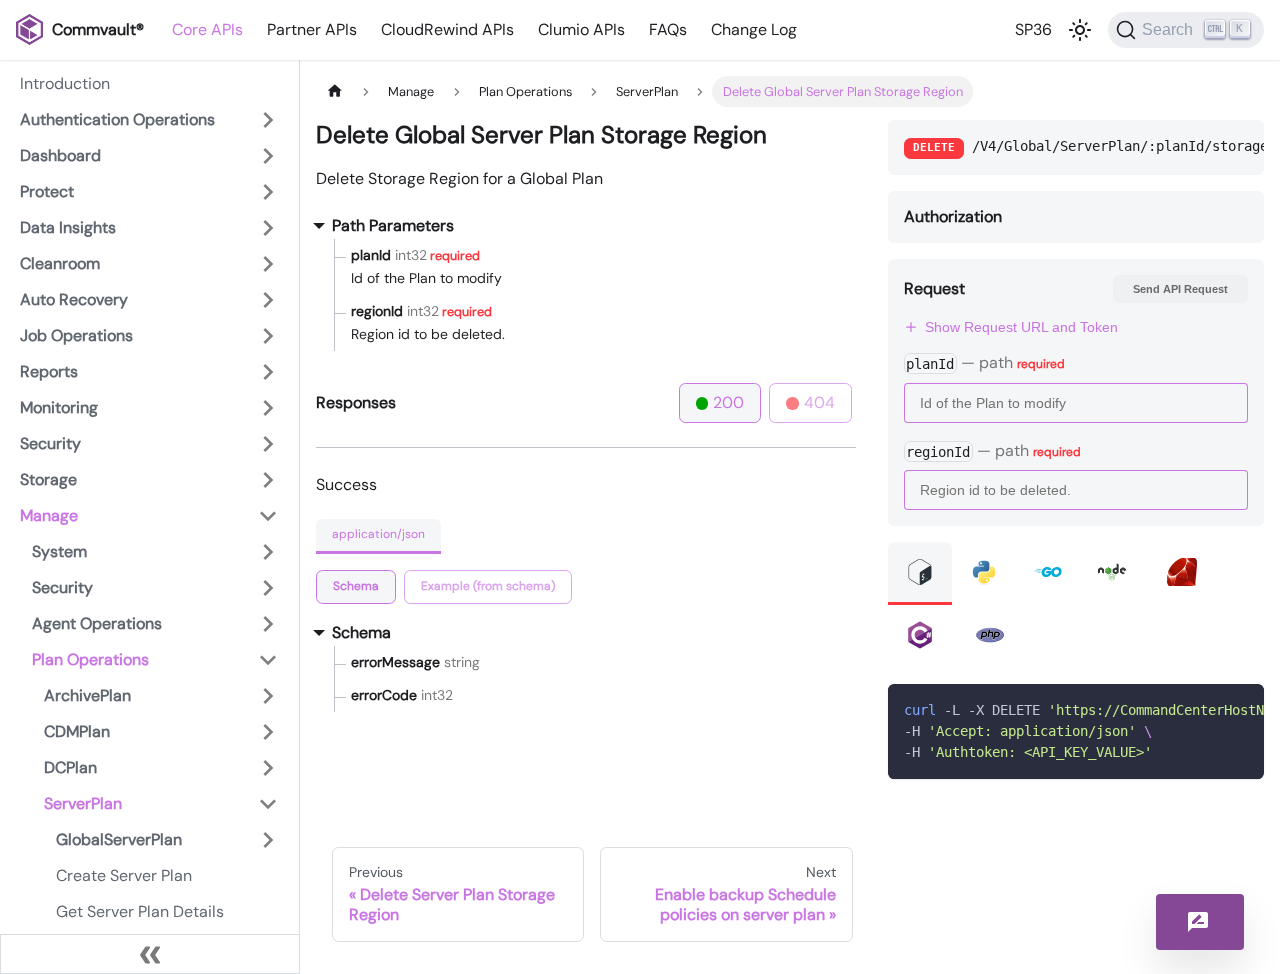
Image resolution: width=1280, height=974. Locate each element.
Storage (48, 479)
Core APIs (207, 29)
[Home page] (335, 91)
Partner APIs (312, 29)
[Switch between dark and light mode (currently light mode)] (1080, 30)
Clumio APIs (581, 29)
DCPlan (70, 767)
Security (50, 443)
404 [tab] (819, 402)
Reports (49, 371)
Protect (47, 191)
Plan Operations (90, 659)
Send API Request (1180, 289)
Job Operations (76, 335)
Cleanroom (60, 263)
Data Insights (68, 227)
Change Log (754, 29)
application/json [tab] (378, 534)
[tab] (356, 587)
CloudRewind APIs (447, 29)
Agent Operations (97, 623)
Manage (49, 515)
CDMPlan (77, 731)
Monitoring (59, 407)
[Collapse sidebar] (150, 954)
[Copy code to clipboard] (1239, 709)
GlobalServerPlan (119, 839)
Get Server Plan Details (140, 911)
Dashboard (60, 155)
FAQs (668, 29)
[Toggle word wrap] (1203, 709)
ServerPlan (83, 803)
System (59, 551)
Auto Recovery (74, 299)
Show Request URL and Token (1021, 327)
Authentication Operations (117, 119)
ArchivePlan (87, 695)
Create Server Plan (124, 875)
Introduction (65, 83)
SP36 (1033, 29)
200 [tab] (728, 402)
